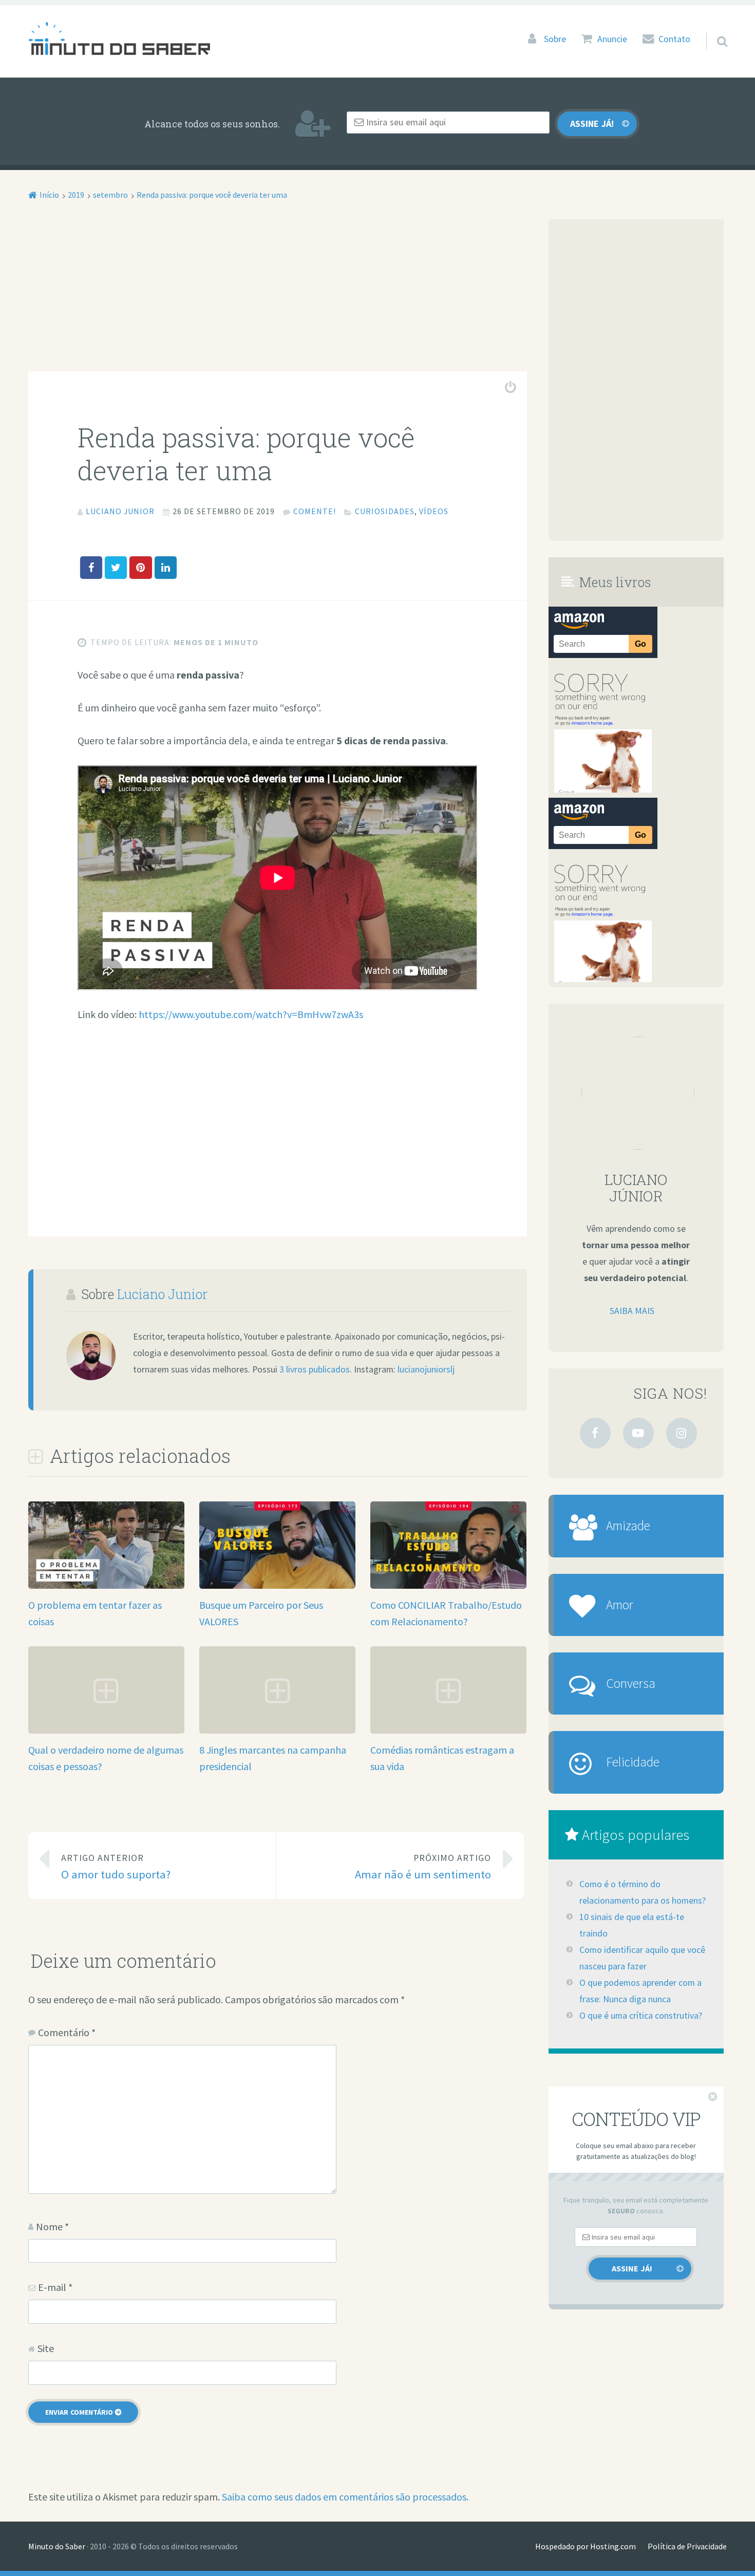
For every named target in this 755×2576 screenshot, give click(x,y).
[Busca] (713, 28)
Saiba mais (632, 1311)
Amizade (628, 1526)
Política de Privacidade (687, 2546)
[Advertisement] (278, 295)
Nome (52, 2226)
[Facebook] (595, 1433)
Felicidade (633, 1762)
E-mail (55, 2287)
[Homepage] (119, 38)
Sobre (555, 39)
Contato (674, 39)
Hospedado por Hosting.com (586, 2546)
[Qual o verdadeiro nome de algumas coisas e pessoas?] (106, 1730)
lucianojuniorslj (426, 1369)
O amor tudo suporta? (116, 1867)
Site (46, 2348)
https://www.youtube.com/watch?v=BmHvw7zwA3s (251, 1014)
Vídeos (434, 511)
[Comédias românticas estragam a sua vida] (448, 1730)
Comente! (315, 511)
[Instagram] (682, 1433)
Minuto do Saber (57, 2546)
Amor (620, 1605)
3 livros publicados (315, 1369)
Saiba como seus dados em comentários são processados (344, 2497)
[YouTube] (638, 1433)
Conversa (631, 1683)
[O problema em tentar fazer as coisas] (106, 1585)
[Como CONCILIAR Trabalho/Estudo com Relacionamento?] (448, 1585)
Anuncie (612, 39)
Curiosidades (385, 511)
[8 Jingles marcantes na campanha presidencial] (277, 1730)
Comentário (67, 2032)
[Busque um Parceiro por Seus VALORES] (277, 1585)
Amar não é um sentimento (423, 1867)
